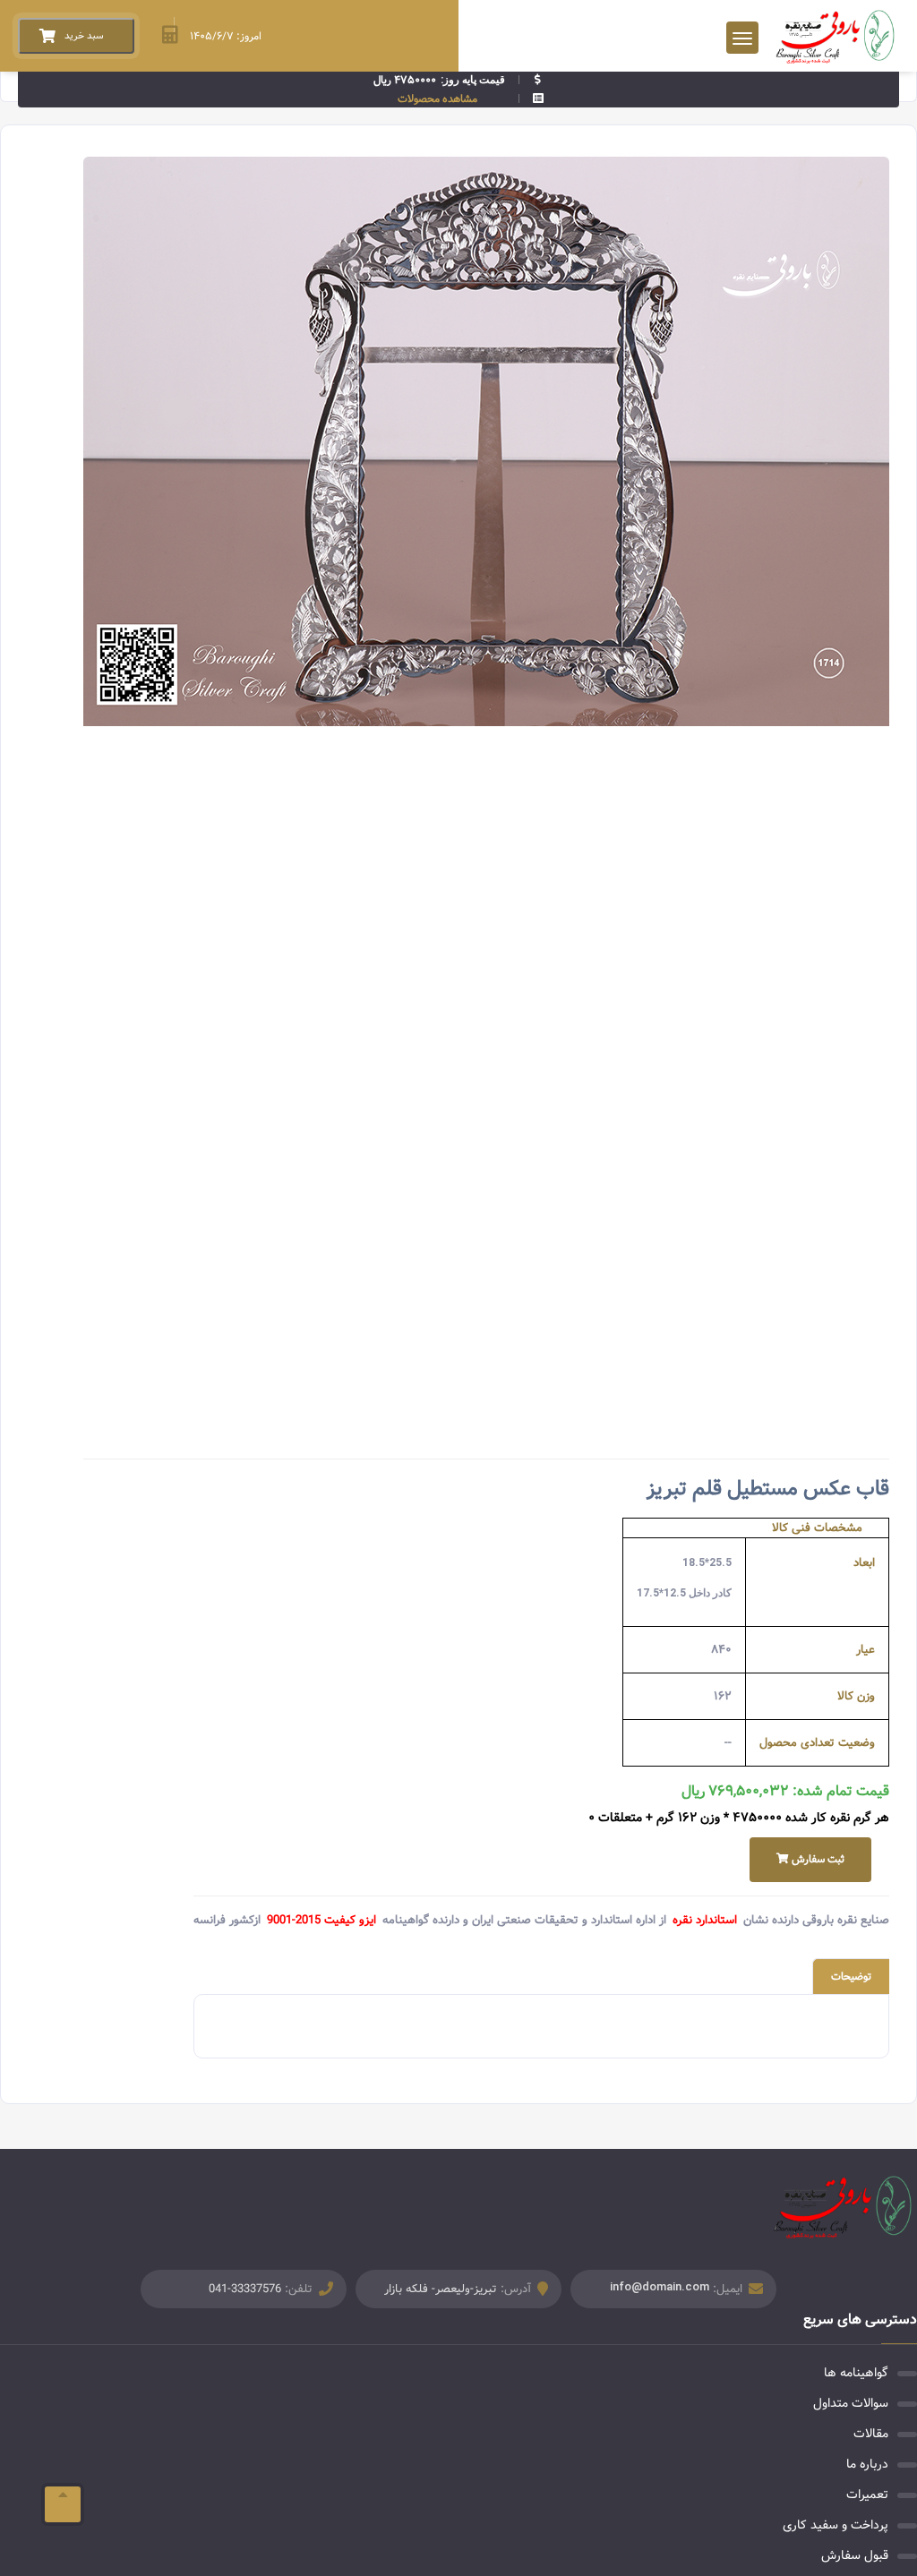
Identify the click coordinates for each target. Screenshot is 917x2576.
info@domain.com (660, 2286)
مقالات (871, 2434)
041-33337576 (245, 2289)
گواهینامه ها (856, 2373)
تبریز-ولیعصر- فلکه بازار (441, 2289)
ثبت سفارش (817, 1859)
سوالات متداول (851, 2403)
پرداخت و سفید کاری (836, 2525)
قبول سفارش (855, 2555)
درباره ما (867, 2464)
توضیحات (851, 1977)
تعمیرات (867, 2495)
